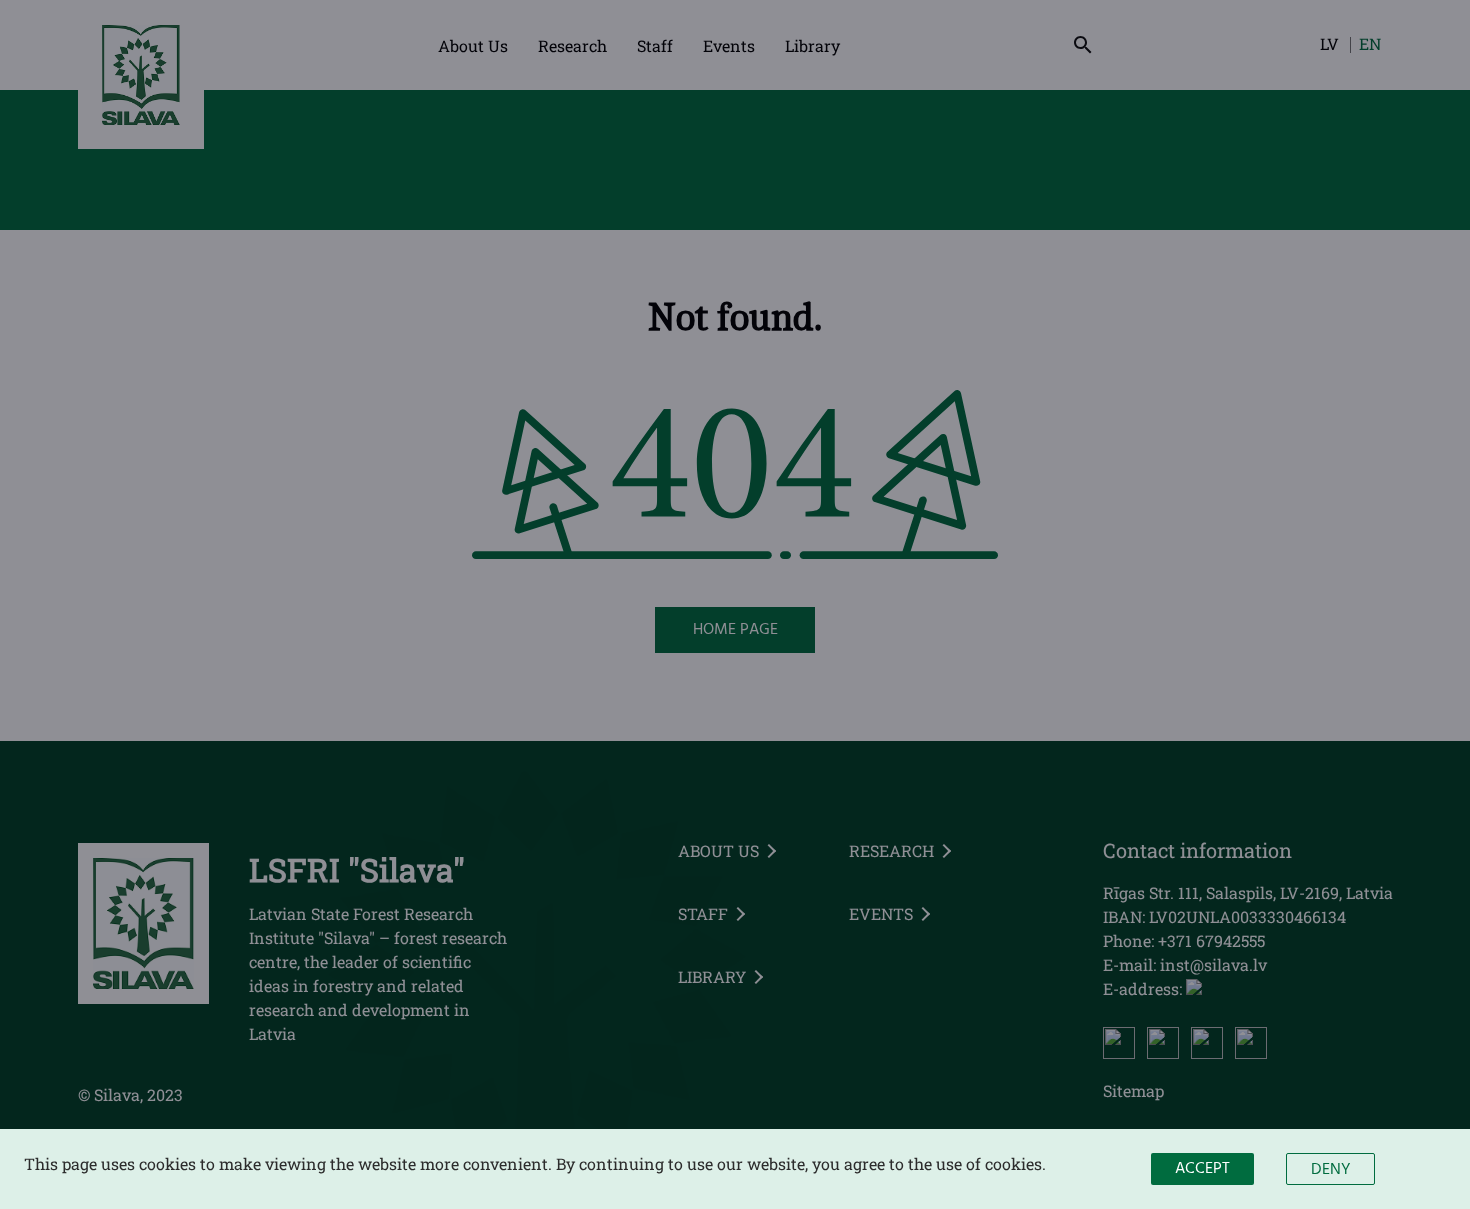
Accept (1202, 1169)
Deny (1330, 1170)
